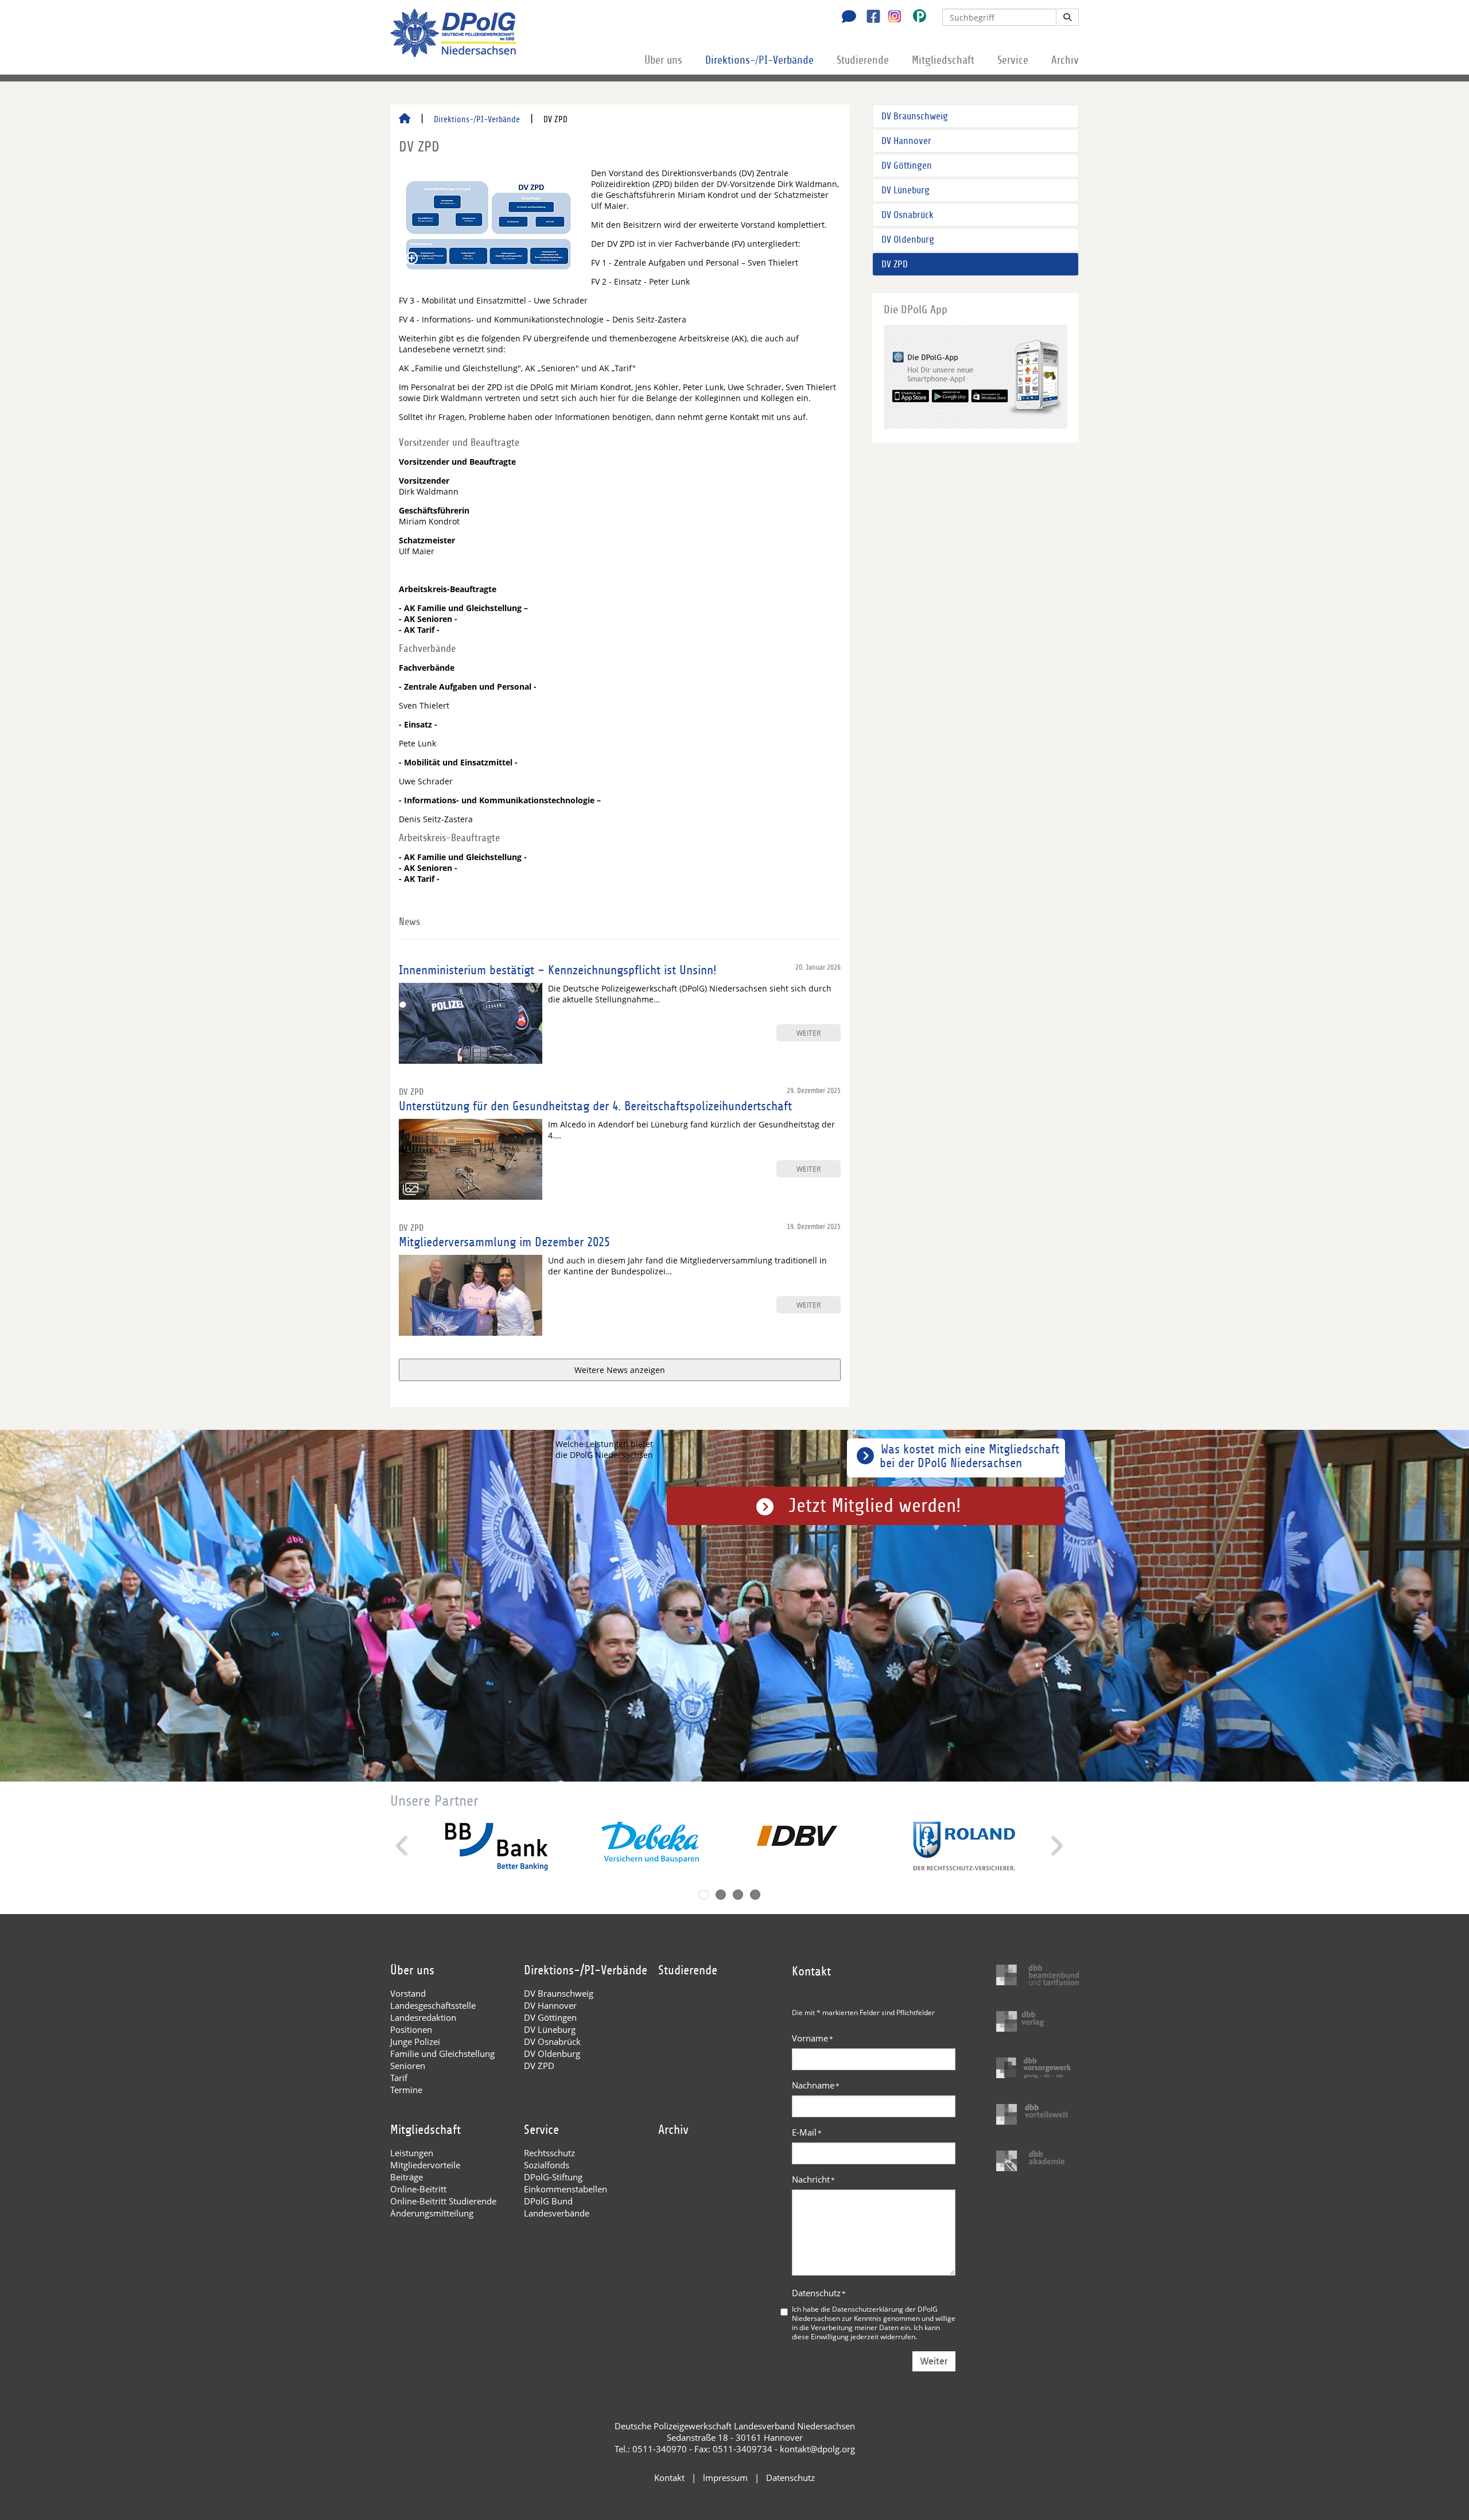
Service (1013, 60)
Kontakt (669, 2478)
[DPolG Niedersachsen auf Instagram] (890, 17)
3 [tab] (738, 1895)
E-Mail (807, 2132)
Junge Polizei (415, 2041)
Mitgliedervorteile (425, 2165)
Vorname (813, 2038)
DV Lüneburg (906, 190)
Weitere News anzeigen (620, 1370)
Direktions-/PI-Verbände (759, 60)
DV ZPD (895, 264)
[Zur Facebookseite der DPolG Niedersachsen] (869, 18)
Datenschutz (819, 2293)
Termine (406, 2090)
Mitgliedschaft (943, 60)
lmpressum (725, 2478)
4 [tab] (755, 1895)
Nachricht (813, 2179)
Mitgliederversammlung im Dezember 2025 (504, 1242)
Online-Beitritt (418, 2189)
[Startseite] (405, 119)
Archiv (1065, 60)
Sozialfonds (547, 2165)
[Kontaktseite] (846, 18)
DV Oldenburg (908, 240)
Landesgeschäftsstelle (433, 2005)
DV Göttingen (907, 166)
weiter (809, 1033)
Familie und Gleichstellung (442, 2054)
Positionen (411, 2029)
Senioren (408, 2066)
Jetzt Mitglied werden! (875, 1506)
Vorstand (408, 1993)
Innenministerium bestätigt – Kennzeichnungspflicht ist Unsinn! (558, 970)
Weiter (934, 2361)
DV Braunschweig (915, 116)
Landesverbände (557, 2213)
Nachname (816, 2085)
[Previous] (403, 1846)
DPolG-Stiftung (553, 2177)
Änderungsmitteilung (432, 2213)
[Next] (1056, 1846)
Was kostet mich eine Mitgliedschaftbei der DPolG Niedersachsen (969, 1456)
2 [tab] (721, 1895)
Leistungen (412, 2153)
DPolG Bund (548, 2201)
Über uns (663, 60)
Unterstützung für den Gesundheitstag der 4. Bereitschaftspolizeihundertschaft (595, 1106)
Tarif (399, 2078)
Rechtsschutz (549, 2153)
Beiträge (407, 2177)
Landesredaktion (423, 2017)
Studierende (863, 60)
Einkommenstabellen (566, 2189)
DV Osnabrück (908, 215)
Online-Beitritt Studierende (443, 2201)
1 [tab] (704, 1895)
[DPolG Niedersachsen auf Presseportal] (915, 18)
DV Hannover (906, 141)
